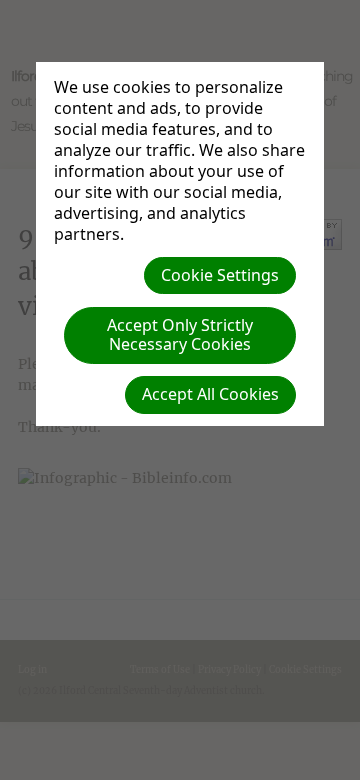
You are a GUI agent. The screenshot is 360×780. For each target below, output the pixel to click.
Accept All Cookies (210, 394)
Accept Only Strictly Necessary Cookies (180, 334)
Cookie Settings (220, 275)
